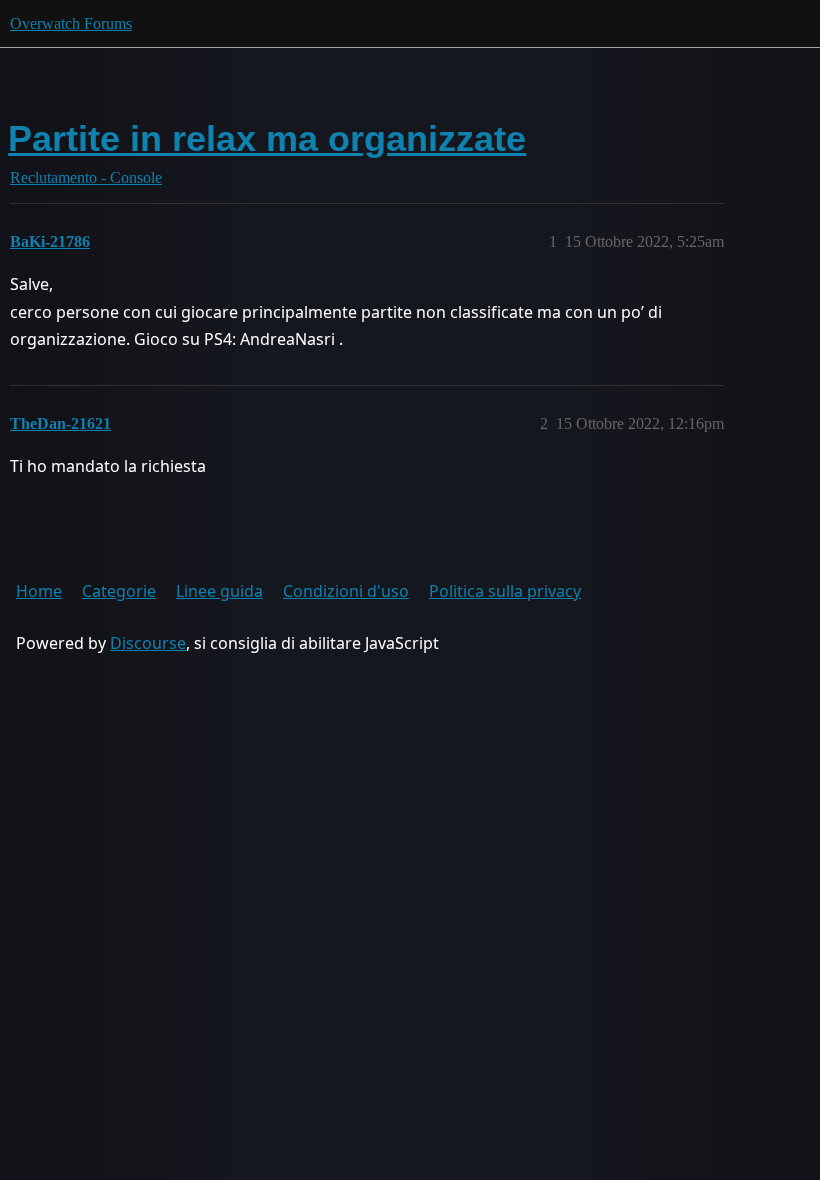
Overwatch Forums (71, 23)
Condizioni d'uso (346, 591)
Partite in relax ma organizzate (267, 138)
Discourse (148, 643)
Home (39, 591)
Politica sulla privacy (505, 591)
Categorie (119, 591)
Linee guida (219, 591)
